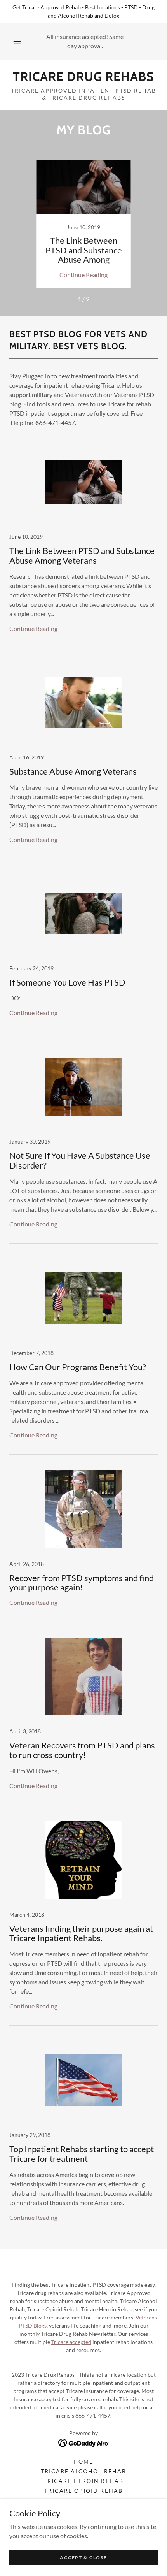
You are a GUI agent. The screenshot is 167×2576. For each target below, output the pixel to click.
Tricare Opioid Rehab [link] (83, 2491)
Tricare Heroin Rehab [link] (83, 2481)
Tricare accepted (71, 2342)
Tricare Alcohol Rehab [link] (83, 2471)
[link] (83, 77)
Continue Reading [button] (83, 275)
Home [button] (83, 2461)
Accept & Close (83, 2558)
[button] (17, 41)
